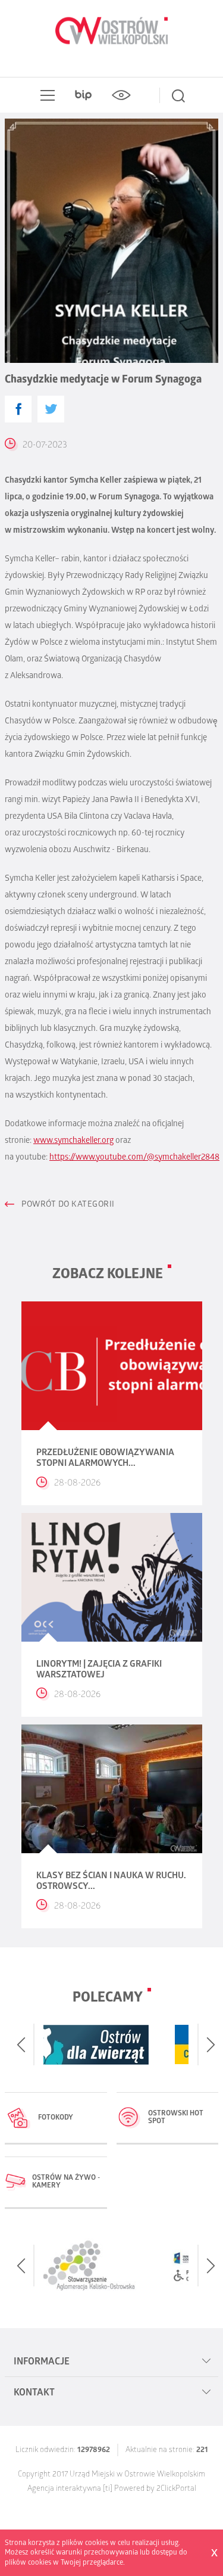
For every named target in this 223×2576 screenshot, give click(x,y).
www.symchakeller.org (73, 1141)
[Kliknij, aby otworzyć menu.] (45, 95)
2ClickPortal (176, 2489)
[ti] (108, 2489)
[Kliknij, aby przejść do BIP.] (83, 95)
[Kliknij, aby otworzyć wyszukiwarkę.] (178, 95)
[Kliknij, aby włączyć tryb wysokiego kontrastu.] (121, 95)
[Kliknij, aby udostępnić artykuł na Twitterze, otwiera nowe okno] (51, 409)
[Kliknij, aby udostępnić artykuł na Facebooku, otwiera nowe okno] (18, 409)
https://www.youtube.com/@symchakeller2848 (134, 1158)
